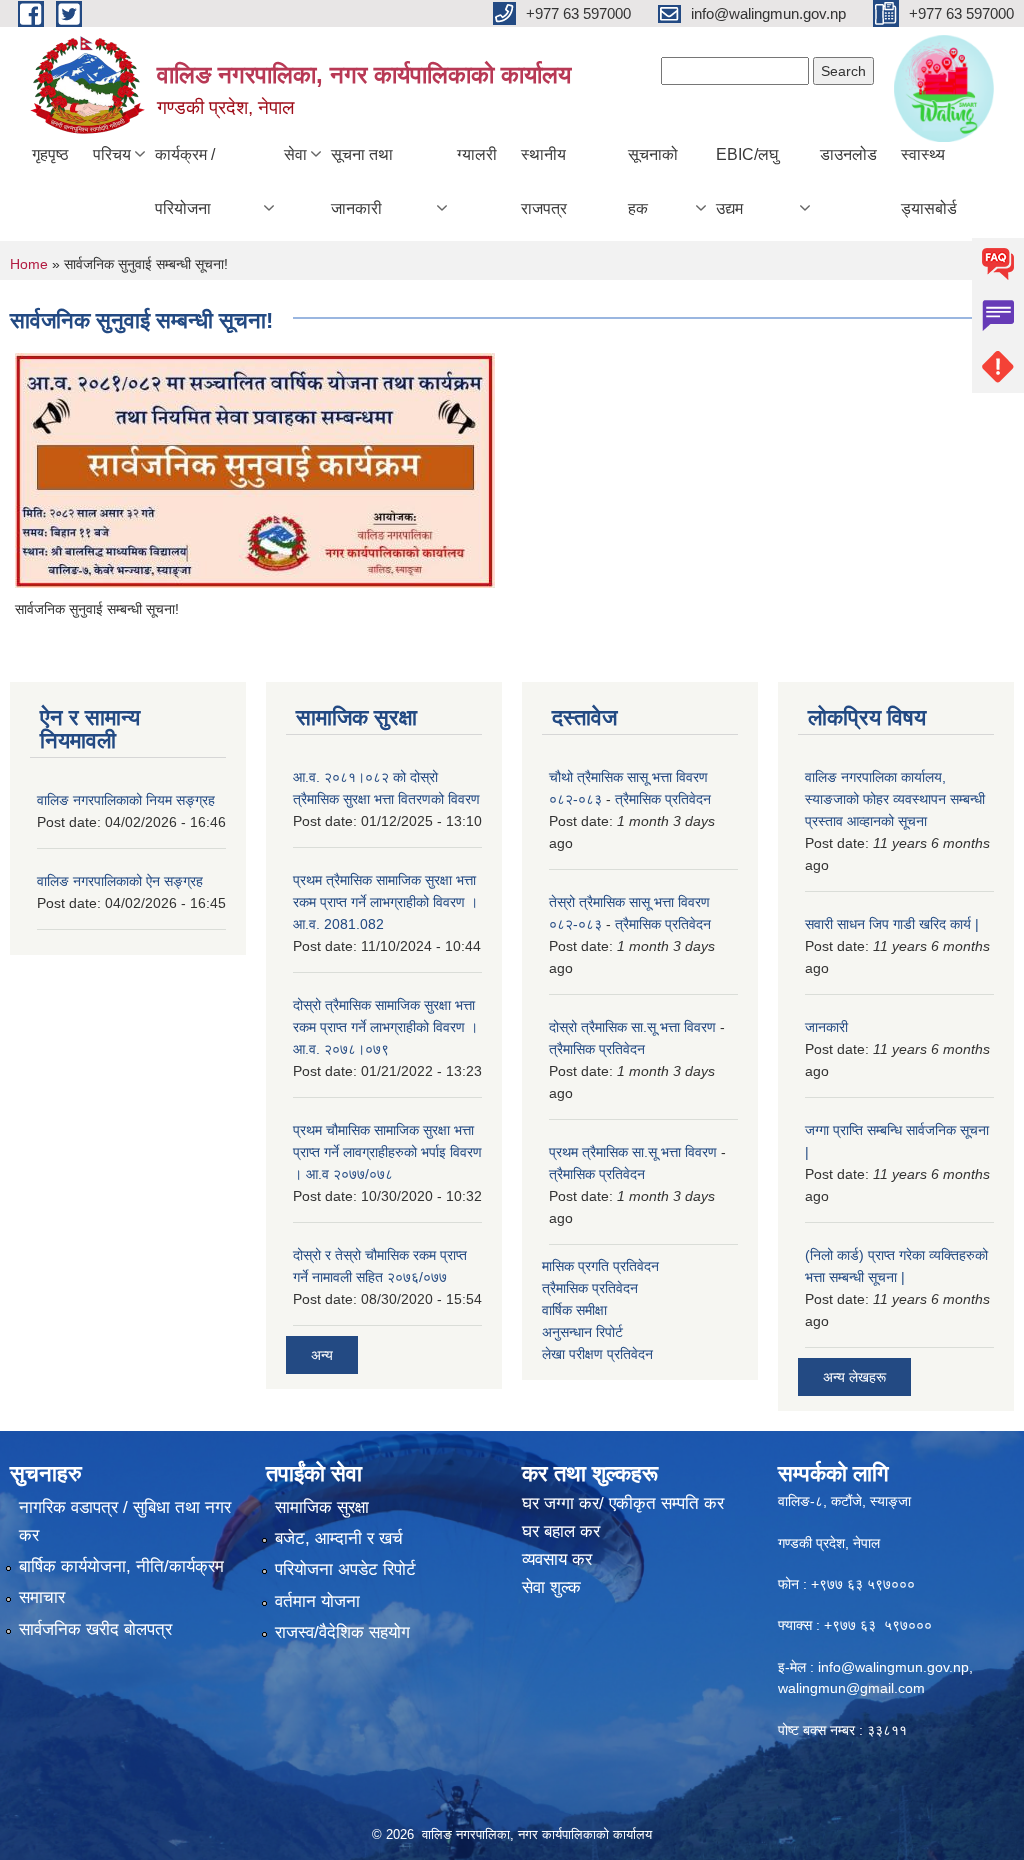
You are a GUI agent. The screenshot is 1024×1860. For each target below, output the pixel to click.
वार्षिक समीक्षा (574, 1310)
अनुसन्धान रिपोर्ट (582, 1332)
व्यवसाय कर (557, 1559)
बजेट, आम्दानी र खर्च (339, 1538)
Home (29, 264)
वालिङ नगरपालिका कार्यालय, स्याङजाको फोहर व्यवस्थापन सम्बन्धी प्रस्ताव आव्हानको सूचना (895, 799)
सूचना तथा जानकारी (362, 181)
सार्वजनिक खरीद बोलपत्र (95, 1629)
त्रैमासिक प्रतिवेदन (663, 799)
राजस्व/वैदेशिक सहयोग (342, 1632)
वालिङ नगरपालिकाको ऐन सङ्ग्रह (120, 881)
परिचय (112, 154)
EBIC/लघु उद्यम (747, 181)
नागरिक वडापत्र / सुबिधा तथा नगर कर (125, 1521)
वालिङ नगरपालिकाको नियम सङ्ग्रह (126, 800)
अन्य (322, 1355)
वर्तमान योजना (317, 1601)
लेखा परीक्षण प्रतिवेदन (597, 1354)
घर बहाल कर (561, 1531)
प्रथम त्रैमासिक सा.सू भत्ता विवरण (633, 1152)
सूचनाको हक (653, 181)
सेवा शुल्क (551, 1587)
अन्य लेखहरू (854, 1377)
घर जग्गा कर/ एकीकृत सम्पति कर (623, 1503)
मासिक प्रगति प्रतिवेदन (600, 1266)
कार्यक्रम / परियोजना (185, 181)
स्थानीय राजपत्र (544, 181)
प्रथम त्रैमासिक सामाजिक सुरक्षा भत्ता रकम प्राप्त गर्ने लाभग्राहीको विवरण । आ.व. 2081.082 (385, 902)
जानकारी (826, 1027)
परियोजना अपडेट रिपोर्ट (345, 1569)
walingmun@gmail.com (851, 1688)
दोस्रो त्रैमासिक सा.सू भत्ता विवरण (632, 1027)
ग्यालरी (477, 154)
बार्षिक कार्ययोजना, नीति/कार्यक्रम (121, 1566)
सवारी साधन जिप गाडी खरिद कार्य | (892, 924)
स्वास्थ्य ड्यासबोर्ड (929, 181)
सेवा (295, 154)
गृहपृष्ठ (50, 154)
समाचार (42, 1597)
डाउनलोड (848, 154)
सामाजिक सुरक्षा (322, 1507)
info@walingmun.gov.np (893, 1667)
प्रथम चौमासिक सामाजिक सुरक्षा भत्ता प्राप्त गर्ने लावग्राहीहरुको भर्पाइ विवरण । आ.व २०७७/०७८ (387, 1152)
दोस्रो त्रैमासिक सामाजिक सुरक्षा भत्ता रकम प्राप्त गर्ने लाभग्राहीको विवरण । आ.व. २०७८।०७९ (385, 1027)
